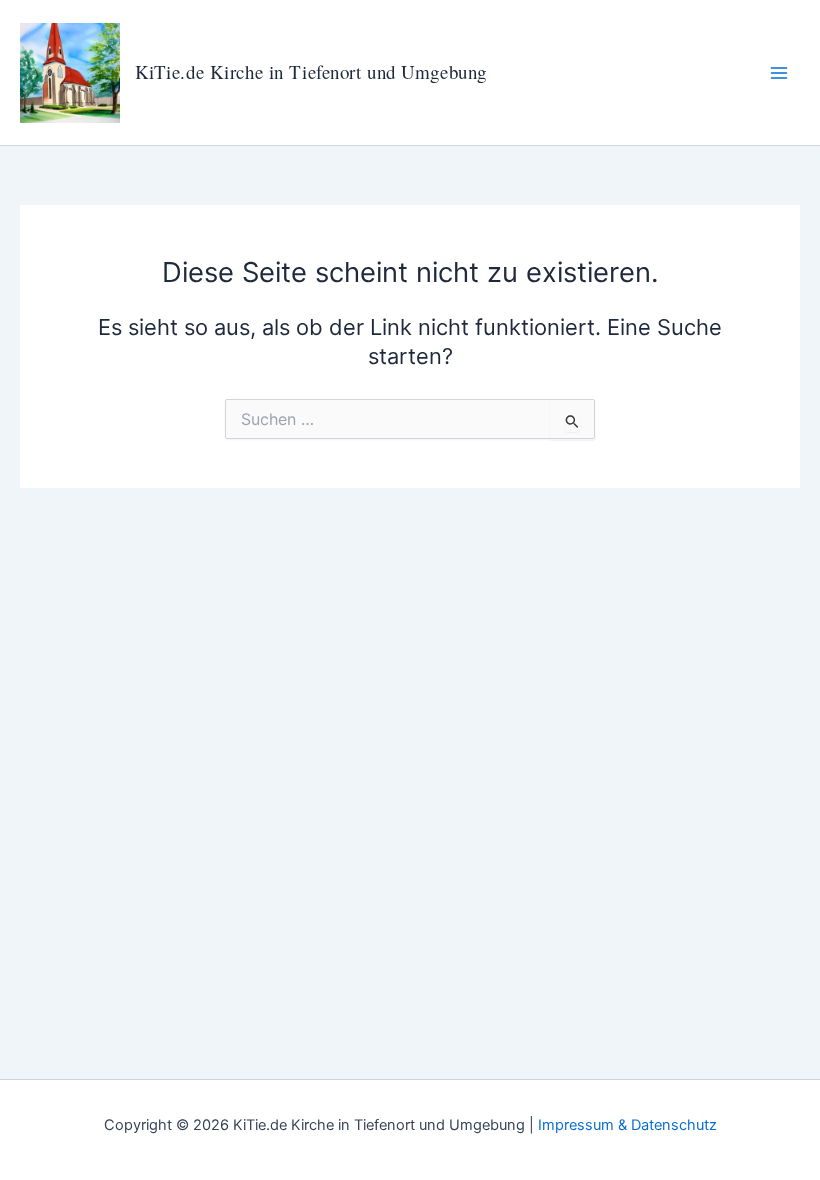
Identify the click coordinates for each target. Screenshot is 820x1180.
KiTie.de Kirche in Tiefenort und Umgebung (311, 71)
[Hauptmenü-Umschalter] (779, 73)
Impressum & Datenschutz (627, 1125)
